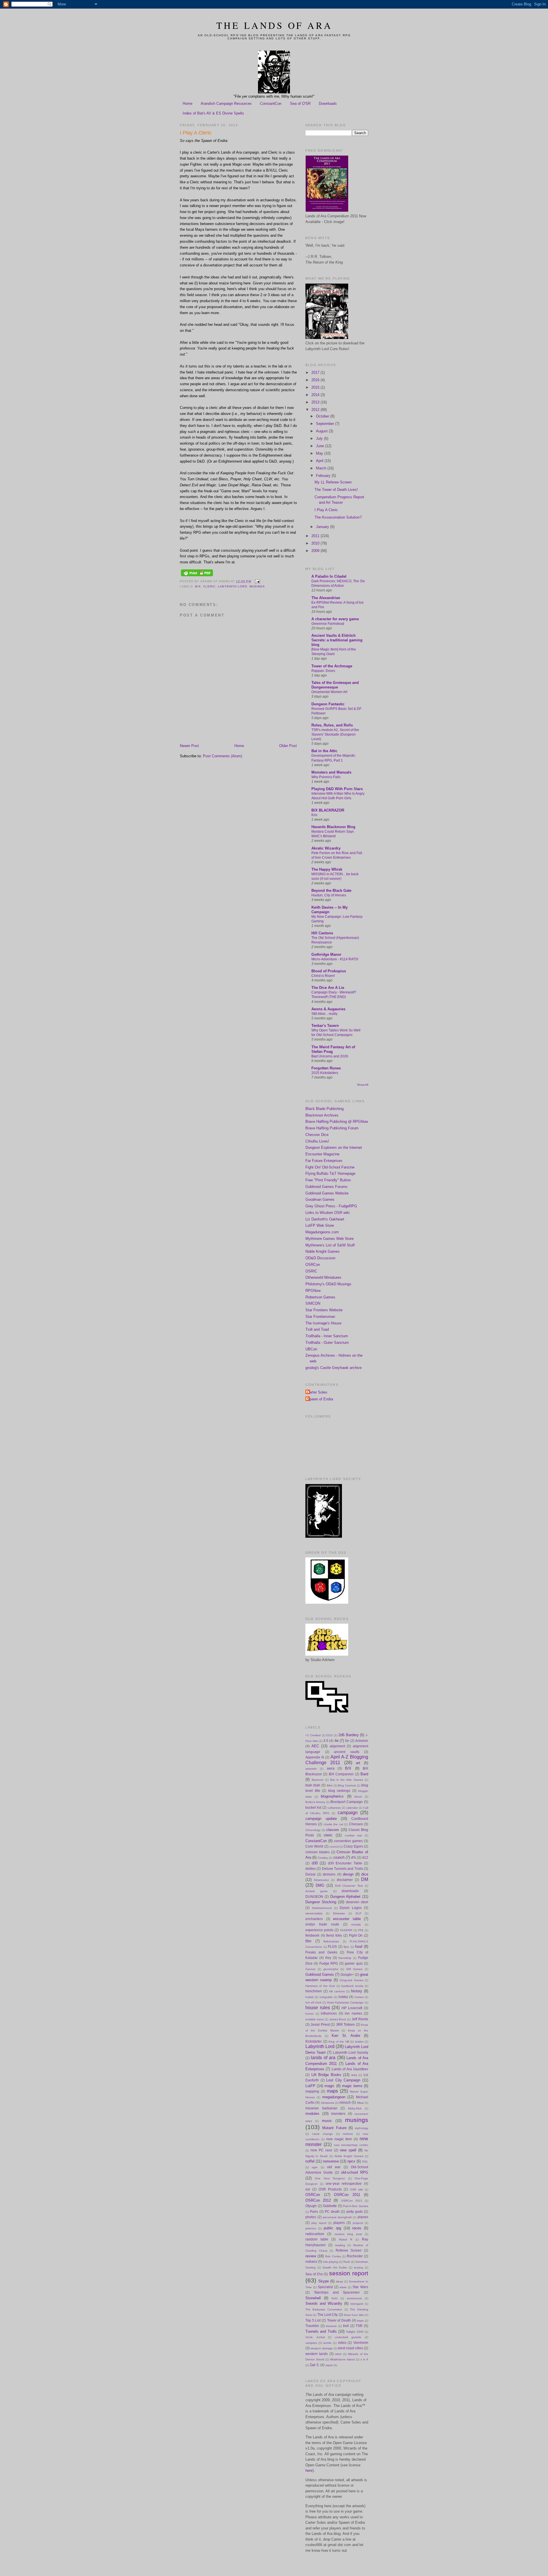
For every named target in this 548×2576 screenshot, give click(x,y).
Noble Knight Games (323, 1251)
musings (257, 586)
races (357, 2228)
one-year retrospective (344, 2184)
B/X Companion (341, 1774)
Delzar (311, 1874)
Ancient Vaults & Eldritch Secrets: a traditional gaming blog (337, 640)
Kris (314, 815)
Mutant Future (334, 2128)
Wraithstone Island (342, 2359)
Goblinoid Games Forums (327, 1187)
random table (317, 2239)
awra (331, 1768)
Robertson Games (320, 1297)
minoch (345, 2102)
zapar (329, 2365)
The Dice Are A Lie (328, 988)
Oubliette (330, 2206)
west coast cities (350, 2348)
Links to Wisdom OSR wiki (328, 1213)
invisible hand (315, 2019)
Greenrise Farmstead (328, 624)
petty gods (355, 2211)
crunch (339, 1857)
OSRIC (311, 1271)
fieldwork (312, 1935)
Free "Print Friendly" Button (328, 1180)
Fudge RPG (329, 1963)
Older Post (288, 746)
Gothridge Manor (326, 954)
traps (360, 2321)
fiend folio (334, 1935)
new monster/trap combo (351, 2145)
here (309, 2470)
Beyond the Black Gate (331, 891)
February (324, 476)
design (348, 1874)
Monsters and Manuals (331, 772)
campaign (348, 1813)
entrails (356, 1925)
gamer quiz (354, 1963)
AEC (315, 1746)
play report (319, 2223)
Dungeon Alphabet (345, 1897)
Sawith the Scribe (335, 2267)
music (327, 2121)
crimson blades (318, 1852)
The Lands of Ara (274, 25)
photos (311, 2217)
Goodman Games (320, 1199)
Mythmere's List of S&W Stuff (330, 1245)
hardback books (352, 1986)
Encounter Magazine (322, 1154)
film (308, 1941)
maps (332, 2091)
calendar (352, 1808)
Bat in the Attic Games (347, 1780)
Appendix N (315, 1757)
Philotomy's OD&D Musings (328, 1284)
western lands (317, 2354)
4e (337, 1741)
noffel (310, 2161)
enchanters (314, 1919)
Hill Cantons (322, 933)
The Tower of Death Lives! (336, 490)
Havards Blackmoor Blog (333, 827)
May (320, 453)
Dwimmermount (322, 1908)
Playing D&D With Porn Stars (337, 789)
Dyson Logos (351, 1908)
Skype (324, 2281)
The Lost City (328, 2315)
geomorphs (331, 1969)
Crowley (323, 1858)
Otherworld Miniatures (323, 1277)
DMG (320, 1885)
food (359, 1946)
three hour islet (354, 2315)
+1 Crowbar (313, 1735)
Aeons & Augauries (328, 1009)
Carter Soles (317, 1392)
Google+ (347, 1974)
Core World (314, 1846)
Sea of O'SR (300, 104)
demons (329, 1874)
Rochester (355, 2256)
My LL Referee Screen (333, 482)
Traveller (312, 2326)
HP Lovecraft (352, 2008)
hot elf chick (313, 2002)
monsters (338, 2114)
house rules (318, 2008)
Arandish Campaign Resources (226, 104)
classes (333, 1830)
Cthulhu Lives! (317, 1141)
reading (340, 2245)
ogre (315, 2167)
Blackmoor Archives (322, 1115)
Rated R (346, 2239)
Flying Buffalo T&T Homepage (330, 1173)
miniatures (328, 2103)
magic (330, 2086)
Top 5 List (313, 2320)
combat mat (353, 1835)
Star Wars (360, 2287)
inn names (353, 2013)
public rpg (332, 2228)
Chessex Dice (317, 1135)
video (342, 2343)
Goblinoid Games (320, 1974)
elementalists (314, 1913)
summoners (354, 2298)
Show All (363, 1085)
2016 (316, 380)
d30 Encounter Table (345, 1863)
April (320, 461)
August (322, 431)
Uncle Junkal (315, 2337)
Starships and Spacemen (337, 2292)
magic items (352, 2086)
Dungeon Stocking (321, 1902)
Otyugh (311, 2206)
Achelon (362, 1741)
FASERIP (346, 1930)
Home (188, 104)
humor (310, 2014)
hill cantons (337, 1991)
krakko (359, 2042)
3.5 (326, 1741)
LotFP (310, 2086)
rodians (311, 2261)
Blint (330, 1785)
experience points (319, 1930)
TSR (359, 2326)
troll (346, 2326)
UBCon (311, 1349)
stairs (343, 2287)
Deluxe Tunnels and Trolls (342, 1869)
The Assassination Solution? (338, 517)
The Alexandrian (326, 598)
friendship (345, 1958)
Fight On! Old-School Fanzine (330, 1167)
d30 (315, 1863)
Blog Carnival (347, 1785)
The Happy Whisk (327, 869)
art (358, 1763)
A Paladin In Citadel (329, 576)
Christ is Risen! (323, 976)
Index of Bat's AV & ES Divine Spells (213, 113)
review (311, 2256)
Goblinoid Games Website (327, 1193)
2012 (316, 410)
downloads (350, 1891)
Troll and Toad (317, 1329)
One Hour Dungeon (330, 2178)
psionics (311, 2228)
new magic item (339, 2139)
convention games (348, 1841)
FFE (361, 1930)
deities (311, 1869)
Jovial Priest (320, 2024)
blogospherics (332, 1796)
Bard (364, 1774)
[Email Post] (257, 581)
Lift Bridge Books (326, 2075)
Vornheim (361, 2343)
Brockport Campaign (347, 1802)
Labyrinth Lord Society (350, 2052)
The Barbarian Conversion (324, 2309)
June (321, 446)
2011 (316, 536)
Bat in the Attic (324, 751)
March (322, 468)
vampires (311, 2343)
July (320, 438)
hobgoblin (326, 1997)
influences (329, 2013)
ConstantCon (271, 104)
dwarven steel (357, 1902)
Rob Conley (333, 2256)
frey (328, 1958)
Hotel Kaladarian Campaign (345, 2002)
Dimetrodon (322, 1880)
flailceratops (331, 1941)
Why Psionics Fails (326, 777)
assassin (311, 1769)
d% (354, 1857)
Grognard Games (351, 1980)
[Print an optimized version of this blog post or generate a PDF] (197, 576)
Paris (314, 2211)
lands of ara (323, 2058)
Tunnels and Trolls (321, 2331)
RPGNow (313, 1291)
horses (359, 1997)
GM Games (354, 1969)
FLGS (332, 1946)
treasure (331, 2326)
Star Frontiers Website (324, 1310)
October (323, 416)
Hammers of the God (320, 1986)
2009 (316, 551)
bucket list (313, 1807)
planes (363, 2217)
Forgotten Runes (326, 1068)
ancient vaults (347, 1752)
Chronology (313, 1830)
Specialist (325, 2287)
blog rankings (339, 1791)
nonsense (331, 2161)
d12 (365, 1857)
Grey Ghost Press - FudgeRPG (331, 1206)
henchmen (314, 1991)
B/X (198, 586)
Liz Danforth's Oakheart (325, 1219)
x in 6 (364, 2359)
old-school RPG (355, 2172)
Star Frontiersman (320, 1317)
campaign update (321, 1819)
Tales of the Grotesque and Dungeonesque (335, 685)
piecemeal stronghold (337, 2217)
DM (365, 1879)
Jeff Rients (360, 2019)
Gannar (310, 1969)
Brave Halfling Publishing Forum (332, 1128)
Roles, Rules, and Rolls (332, 725)
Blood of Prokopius (329, 971)
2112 (330, 1735)
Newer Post (189, 746)
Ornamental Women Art (329, 692)
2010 (316, 543)
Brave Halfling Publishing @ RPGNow (337, 1122)
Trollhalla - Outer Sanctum (327, 1343)
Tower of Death (339, 2320)
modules (312, 2114)
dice (365, 1874)
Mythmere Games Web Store (330, 1239)
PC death (332, 2211)
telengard (357, 2304)
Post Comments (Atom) (222, 756)
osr (308, 2189)
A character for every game (335, 619)
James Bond (338, 2019)
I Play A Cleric (326, 510)
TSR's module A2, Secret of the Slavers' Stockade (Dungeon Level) (335, 734)
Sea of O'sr (314, 2274)
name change (323, 2134)
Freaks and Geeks (321, 1952)
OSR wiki (356, 2190)
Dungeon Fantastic (328, 704)
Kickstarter (314, 2041)
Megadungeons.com (322, 1232)
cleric (209, 586)
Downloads (328, 104)
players (339, 2223)
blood (358, 1797)
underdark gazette (348, 2337)
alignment (337, 1746)
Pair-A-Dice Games (356, 2206)
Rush (347, 2262)
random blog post (348, 2234)
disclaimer (345, 1880)
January (323, 527)
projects (358, 2223)
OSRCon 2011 (347, 2195)
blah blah (313, 1785)
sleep (340, 2281)
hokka (343, 1997)
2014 (316, 395)
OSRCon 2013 (352, 2201)
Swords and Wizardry (324, 2303)
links (354, 2075)
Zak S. (315, 2365)
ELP (358, 1913)
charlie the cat (333, 1824)
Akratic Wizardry (326, 848)
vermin (327, 2343)
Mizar (360, 2103)
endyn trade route (322, 1924)
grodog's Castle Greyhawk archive (334, 1368)
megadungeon (334, 2097)
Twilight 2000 (355, 2332)
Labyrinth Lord (232, 586)
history (357, 1991)
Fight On (356, 1935)
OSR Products (330, 2189)
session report (349, 2273)
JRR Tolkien (345, 2024)
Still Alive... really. (325, 1014)
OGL (365, 2162)
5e (347, 1741)
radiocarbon (315, 2234)
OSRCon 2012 (318, 2200)
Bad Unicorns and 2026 (330, 1056)
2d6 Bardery (349, 1735)
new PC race (321, 2150)
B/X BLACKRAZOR (328, 810)
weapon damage (322, 2348)
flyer (346, 1947)
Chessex (356, 1824)
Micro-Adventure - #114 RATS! (335, 959)
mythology (361, 2128)
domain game (317, 1891)
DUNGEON (314, 1897)
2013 (316, 402)
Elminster (339, 1913)
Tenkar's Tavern (325, 1026)
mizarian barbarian (321, 2108)
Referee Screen (349, 2250)
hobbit (310, 1997)
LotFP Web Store (320, 1225)
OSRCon (313, 1265)
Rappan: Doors (323, 671)
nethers (348, 2134)
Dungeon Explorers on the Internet (334, 1148)
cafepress (334, 1808)
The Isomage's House (323, 1323)
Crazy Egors (353, 1846)
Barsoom (318, 1780)
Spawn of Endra (320, 1399)
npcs (351, 2161)
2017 (316, 373)
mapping (312, 2091)
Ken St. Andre (346, 2036)
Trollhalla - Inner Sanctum (327, 1336)
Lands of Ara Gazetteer (350, 2069)
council (334, 1847)
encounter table (347, 1919)
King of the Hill (339, 2042)
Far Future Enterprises (324, 1161)
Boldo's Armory (315, 1802)
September (326, 424)
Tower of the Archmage (332, 666)
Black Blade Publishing (325, 1109)
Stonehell (313, 2298)
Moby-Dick (355, 2108)
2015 (316, 387)
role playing (331, 2262)
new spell (348, 2150)
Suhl (334, 2298)
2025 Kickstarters (325, 1073)
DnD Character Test (349, 1886)
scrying (358, 2267)
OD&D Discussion (320, 1258)
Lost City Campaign (343, 2080)
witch (338, 2354)
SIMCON (313, 1303)
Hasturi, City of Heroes (329, 895)
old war (334, 2167)
